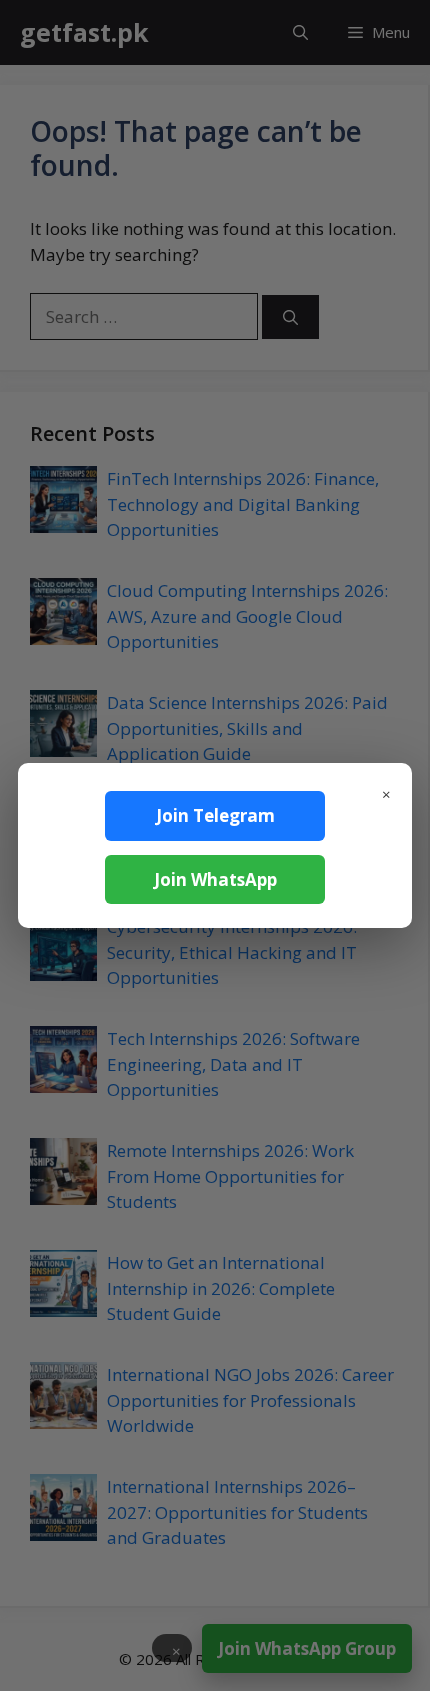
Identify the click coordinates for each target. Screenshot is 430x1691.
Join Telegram (215, 815)
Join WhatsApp (215, 879)
